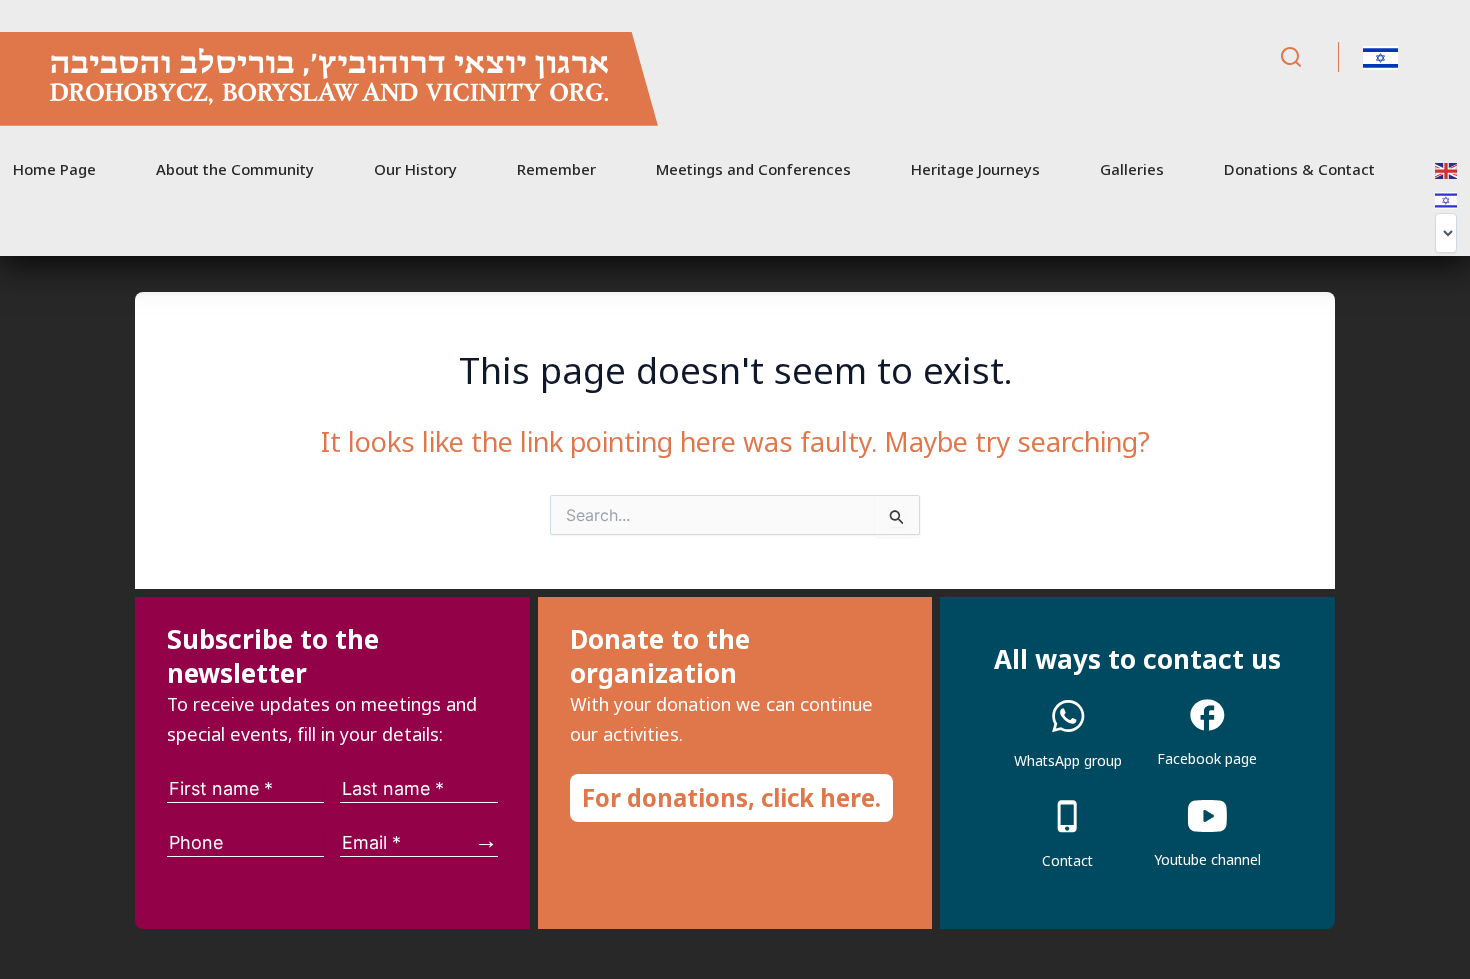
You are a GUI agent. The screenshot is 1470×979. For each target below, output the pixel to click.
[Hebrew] (1447, 199)
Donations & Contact (1299, 169)
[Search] (1291, 57)
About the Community (235, 169)
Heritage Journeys (975, 169)
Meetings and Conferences (753, 169)
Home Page (54, 169)
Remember (556, 169)
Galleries (1132, 169)
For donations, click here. (731, 797)
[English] (1447, 169)
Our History (415, 169)
